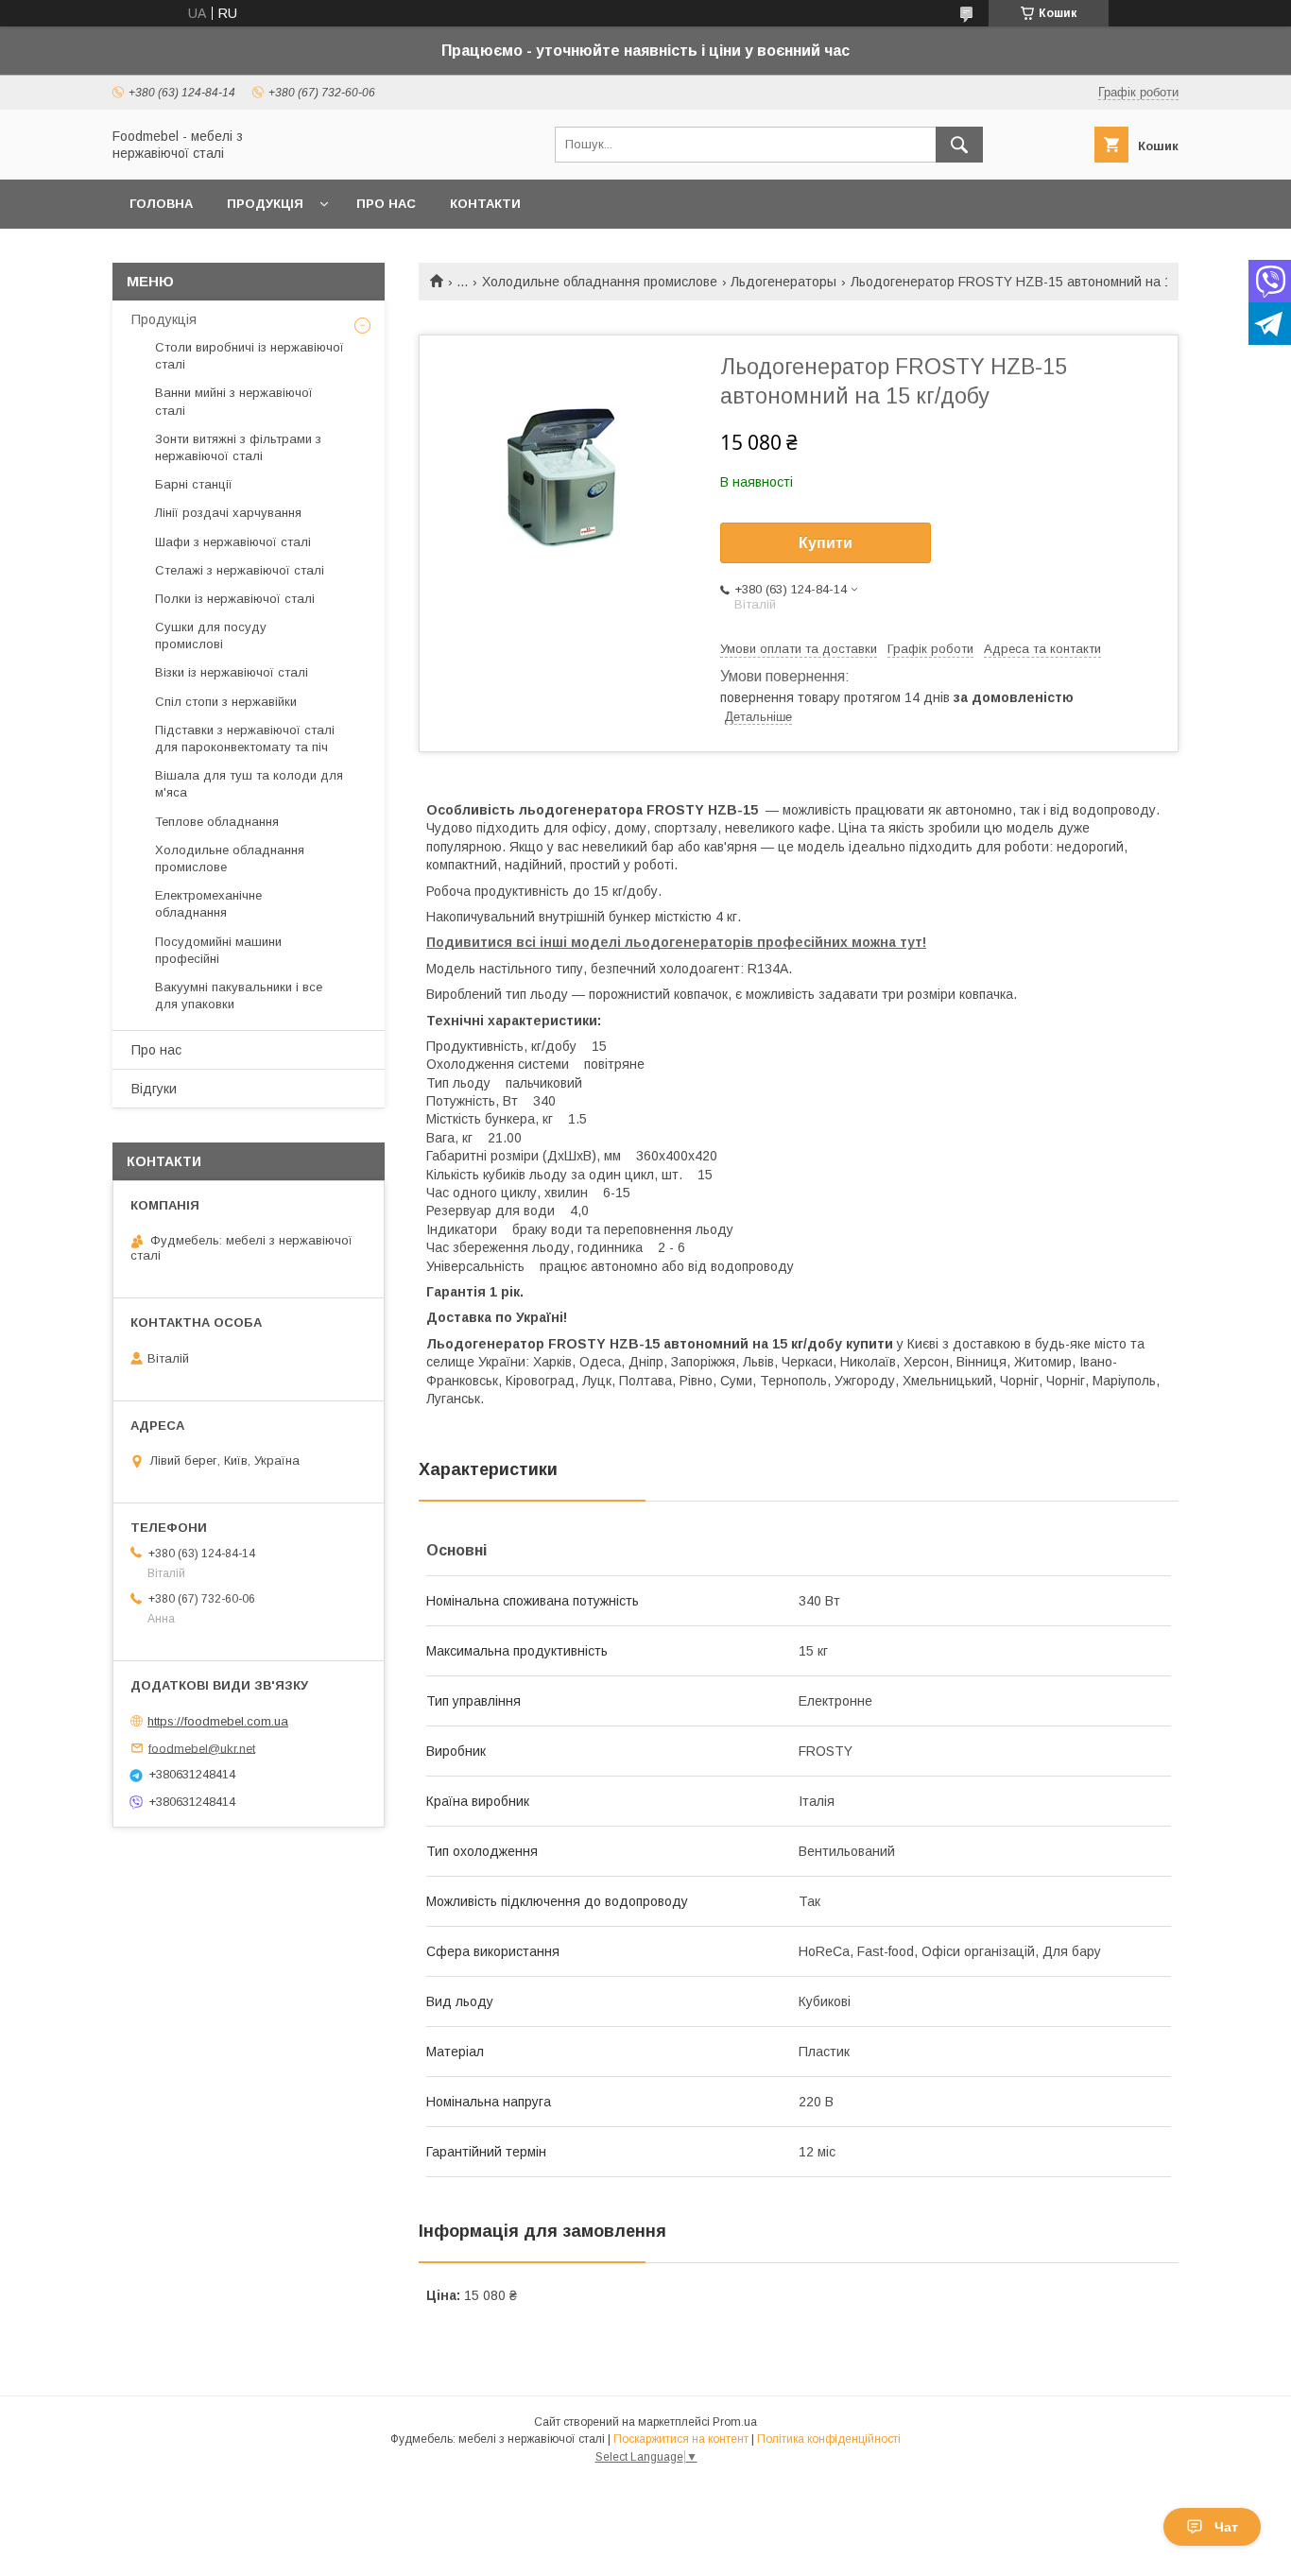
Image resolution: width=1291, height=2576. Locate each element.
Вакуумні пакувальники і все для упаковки (239, 996)
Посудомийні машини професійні (218, 950)
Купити (826, 543)
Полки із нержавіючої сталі (235, 599)
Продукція (265, 204)
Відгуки (154, 1089)
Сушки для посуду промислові (211, 635)
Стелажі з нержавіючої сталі (240, 570)
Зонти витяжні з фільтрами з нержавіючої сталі (238, 447)
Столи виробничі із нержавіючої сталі (250, 356)
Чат (1226, 2527)
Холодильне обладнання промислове (600, 282)
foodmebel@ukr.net (202, 1748)
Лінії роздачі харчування (228, 513)
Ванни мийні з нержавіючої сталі (234, 401)
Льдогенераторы (783, 282)
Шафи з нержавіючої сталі (233, 542)
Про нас (386, 204)
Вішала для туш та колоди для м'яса (249, 784)
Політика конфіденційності (829, 2439)
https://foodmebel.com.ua (218, 1721)
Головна (161, 204)
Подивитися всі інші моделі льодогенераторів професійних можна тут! (676, 942)
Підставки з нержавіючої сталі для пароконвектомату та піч (245, 738)
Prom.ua (735, 2422)
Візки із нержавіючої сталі (232, 672)
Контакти (485, 204)
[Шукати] (959, 145)
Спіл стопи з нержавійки (226, 702)
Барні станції (194, 484)
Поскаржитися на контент (681, 2439)
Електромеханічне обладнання (208, 904)
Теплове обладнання (217, 822)
